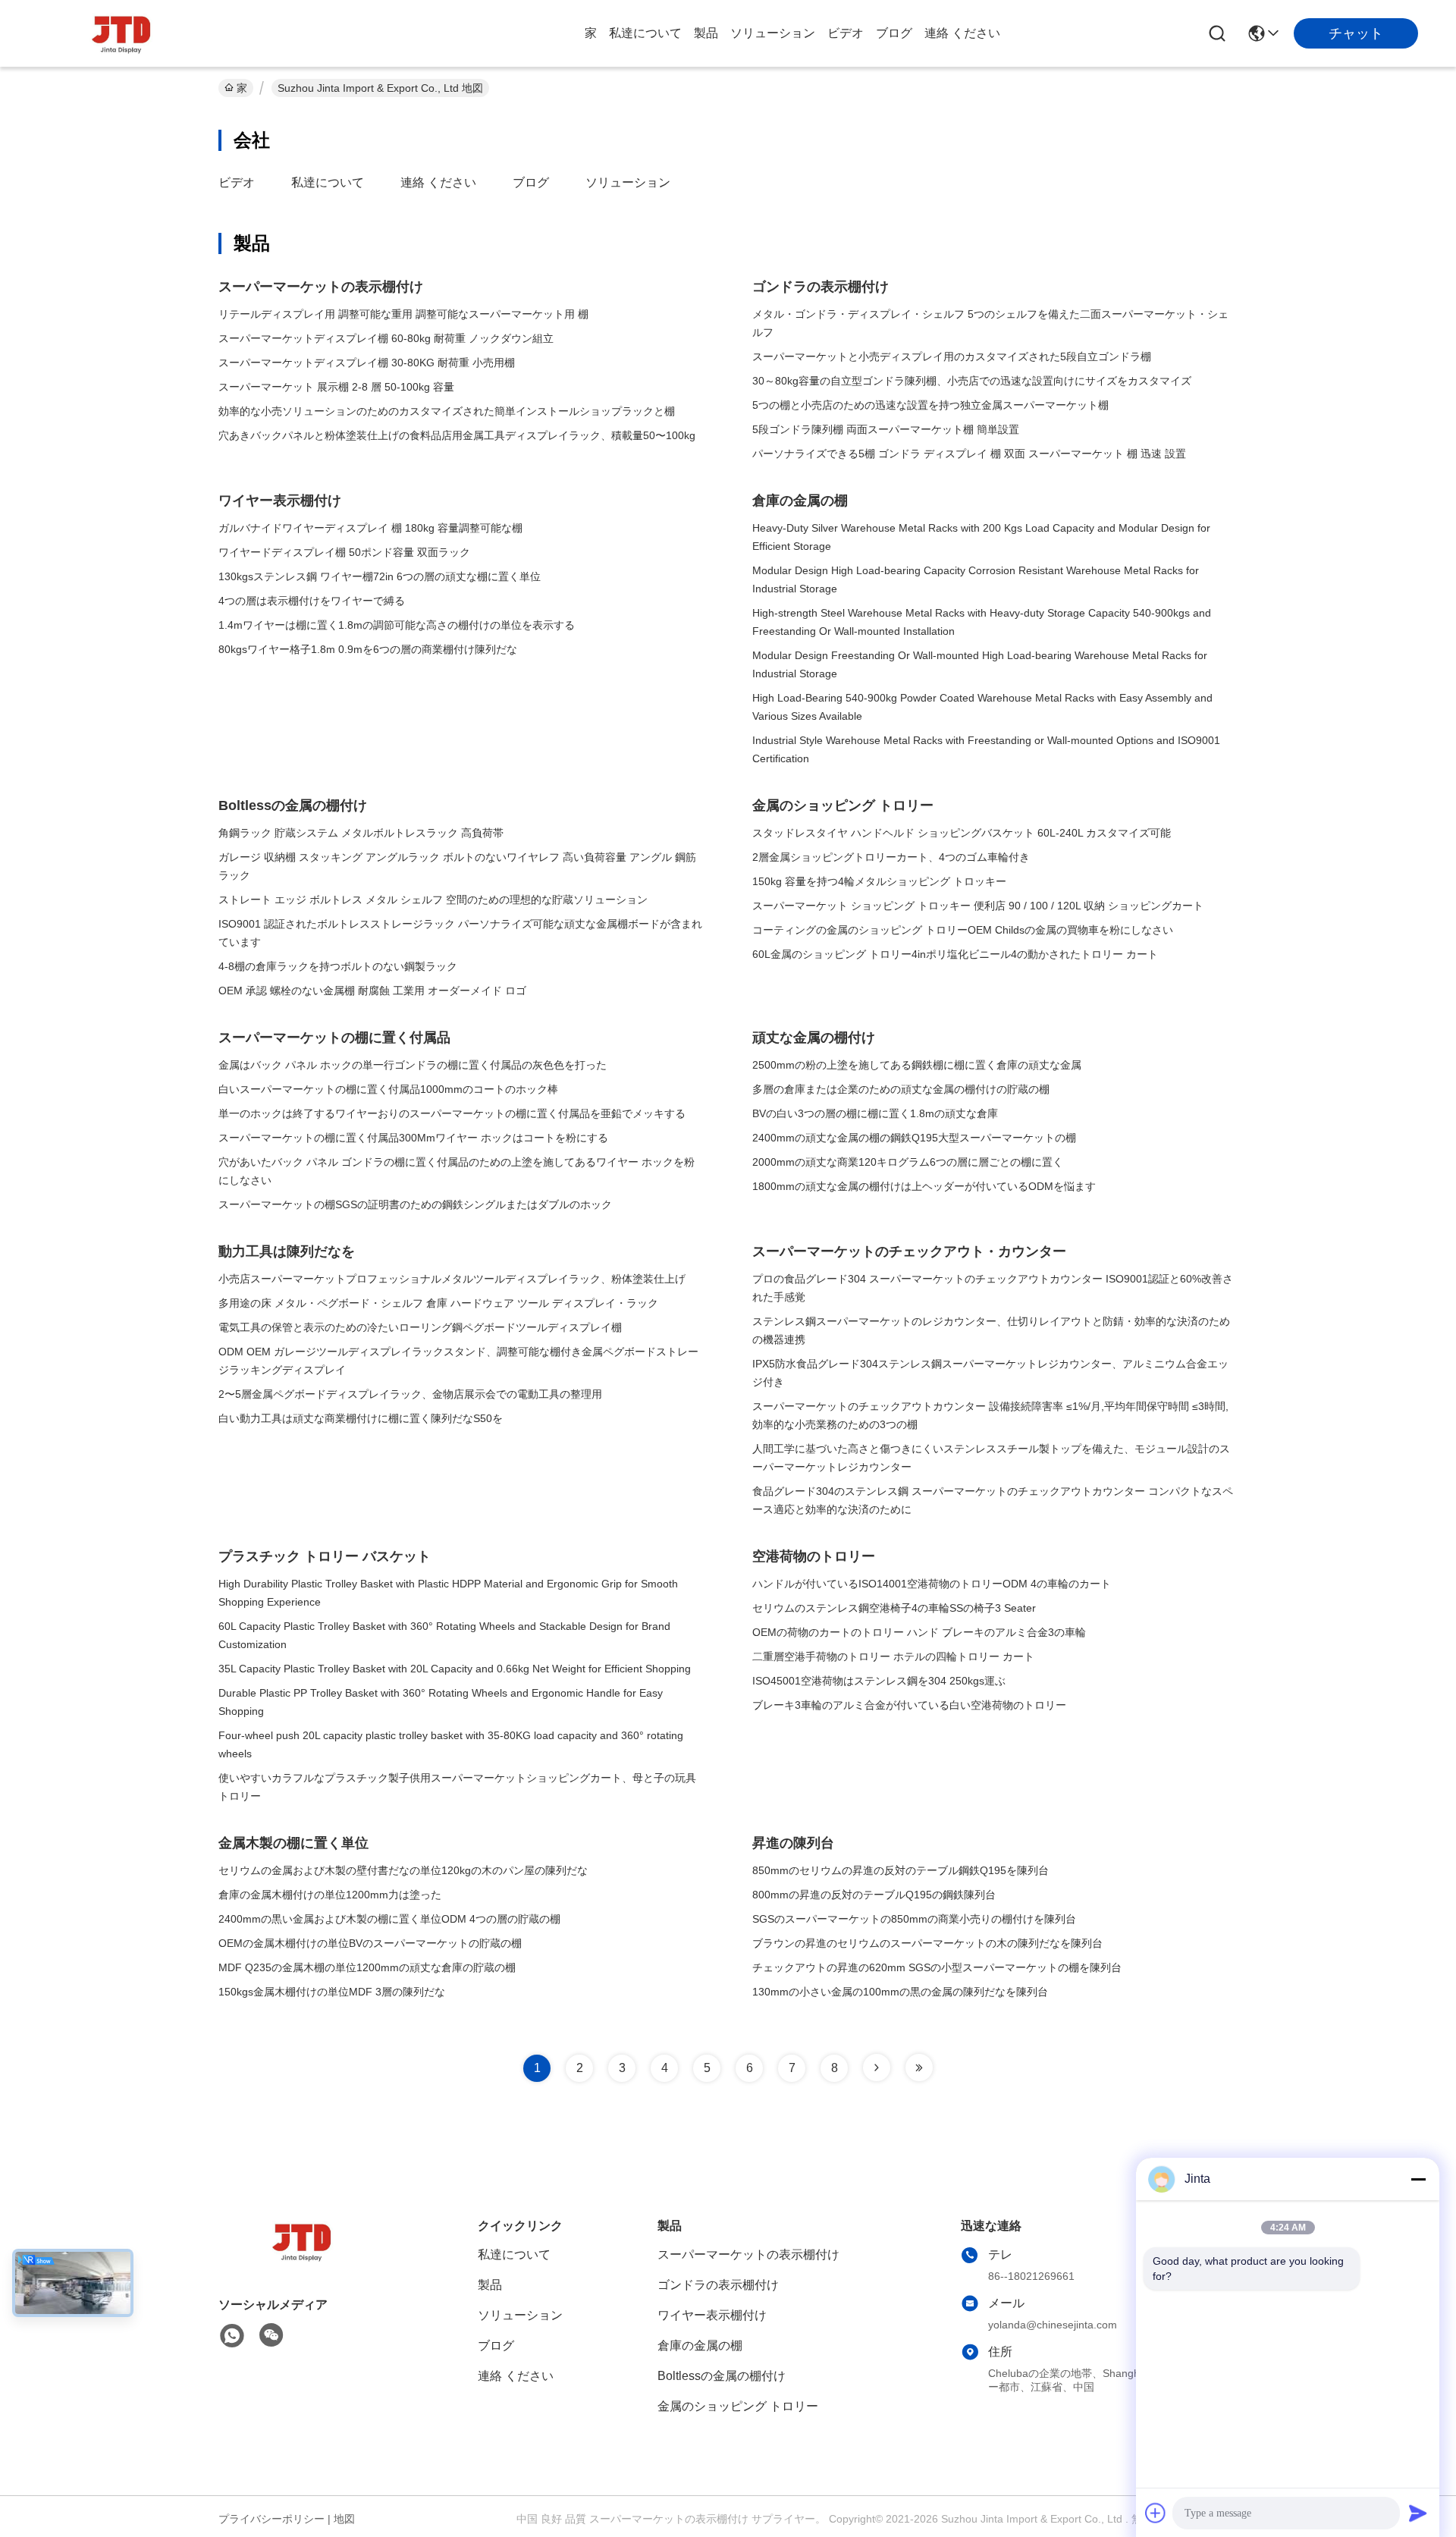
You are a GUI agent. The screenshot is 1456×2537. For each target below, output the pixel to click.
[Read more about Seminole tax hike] (877, 2068)
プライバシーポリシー (271, 2519)
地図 (344, 2519)
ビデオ (846, 33)
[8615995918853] (232, 2336)
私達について (645, 33)
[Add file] (1156, 2513)
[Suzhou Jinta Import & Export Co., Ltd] (121, 33)
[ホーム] (302, 2260)
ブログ (894, 33)
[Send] (1418, 2513)
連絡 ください (962, 33)
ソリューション (773, 33)
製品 (706, 33)
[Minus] (1418, 2179)
